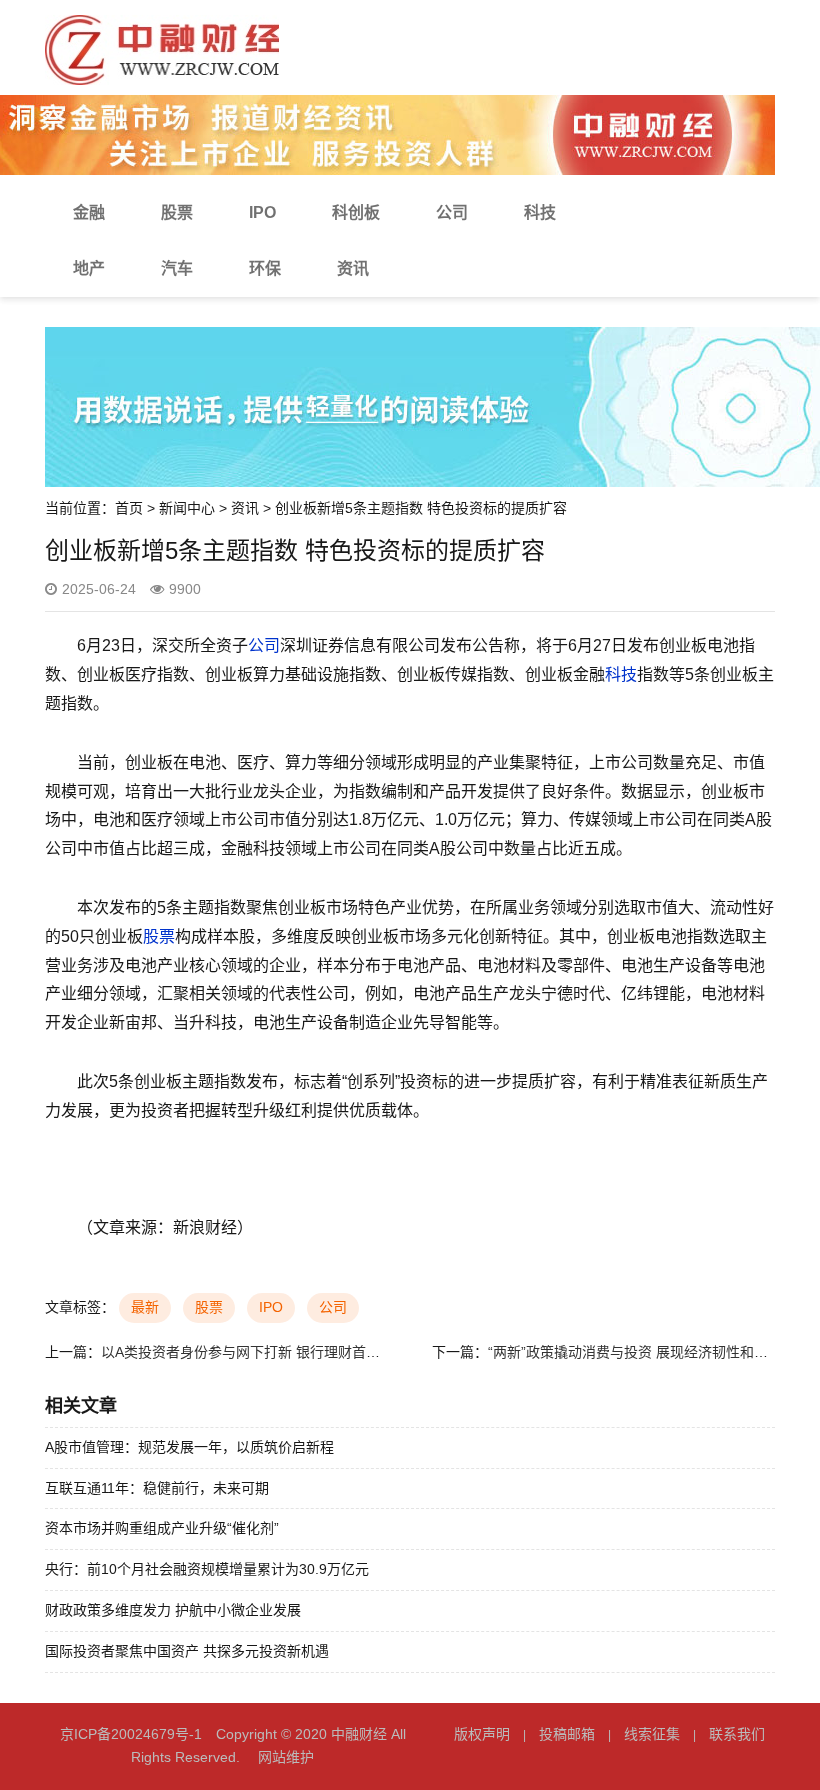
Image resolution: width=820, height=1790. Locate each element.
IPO (262, 212)
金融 (89, 212)
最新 (145, 1307)
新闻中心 (187, 508)
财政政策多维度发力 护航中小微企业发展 (173, 1610)
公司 (452, 212)
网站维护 (286, 1757)
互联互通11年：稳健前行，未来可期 (157, 1488)
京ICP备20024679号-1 (131, 1734)
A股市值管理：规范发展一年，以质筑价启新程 (189, 1447)
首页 (129, 508)
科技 (540, 212)
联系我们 (737, 1734)
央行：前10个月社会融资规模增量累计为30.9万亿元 (207, 1569)
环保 (265, 268)
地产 (89, 268)
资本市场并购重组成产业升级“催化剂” (162, 1528)
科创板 (356, 212)
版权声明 (482, 1734)
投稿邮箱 (567, 1734)
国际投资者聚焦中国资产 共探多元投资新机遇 (187, 1651)
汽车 (177, 268)
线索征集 (652, 1734)
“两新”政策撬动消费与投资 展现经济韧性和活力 (635, 1352)
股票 (177, 212)
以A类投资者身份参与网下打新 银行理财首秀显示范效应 (275, 1352)
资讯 (353, 268)
